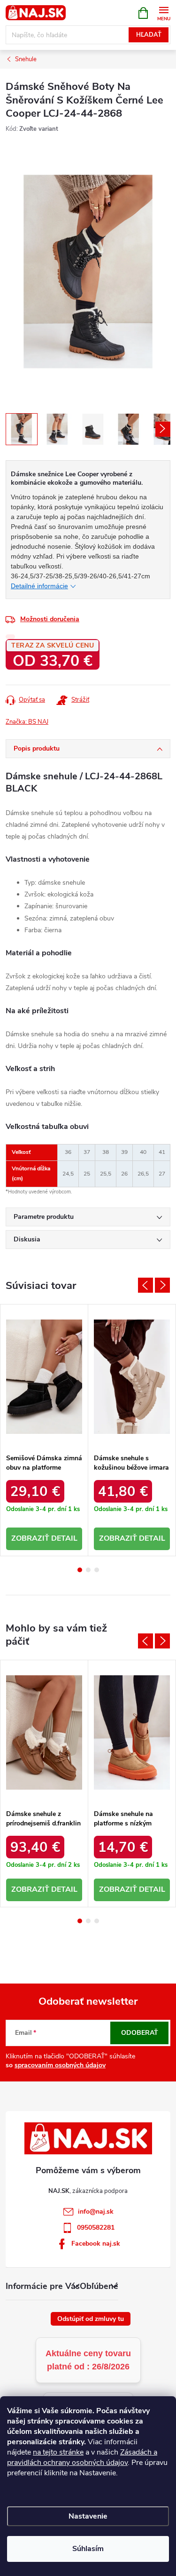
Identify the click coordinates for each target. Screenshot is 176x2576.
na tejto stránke (58, 2452)
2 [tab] (88, 1570)
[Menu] (164, 12)
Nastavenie (88, 2516)
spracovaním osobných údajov (60, 2065)
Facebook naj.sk (96, 2244)
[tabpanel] (44, 1430)
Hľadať (149, 35)
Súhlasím (88, 2549)
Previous (145, 1285)
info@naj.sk (96, 2212)
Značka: (27, 722)
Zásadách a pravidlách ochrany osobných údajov (82, 2457)
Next (162, 1285)
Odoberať (140, 2033)
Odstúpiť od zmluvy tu (91, 2319)
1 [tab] (80, 1570)
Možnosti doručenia (50, 619)
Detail (64, 1538)
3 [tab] (97, 1570)
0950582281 (96, 2228)
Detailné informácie (39, 586)
